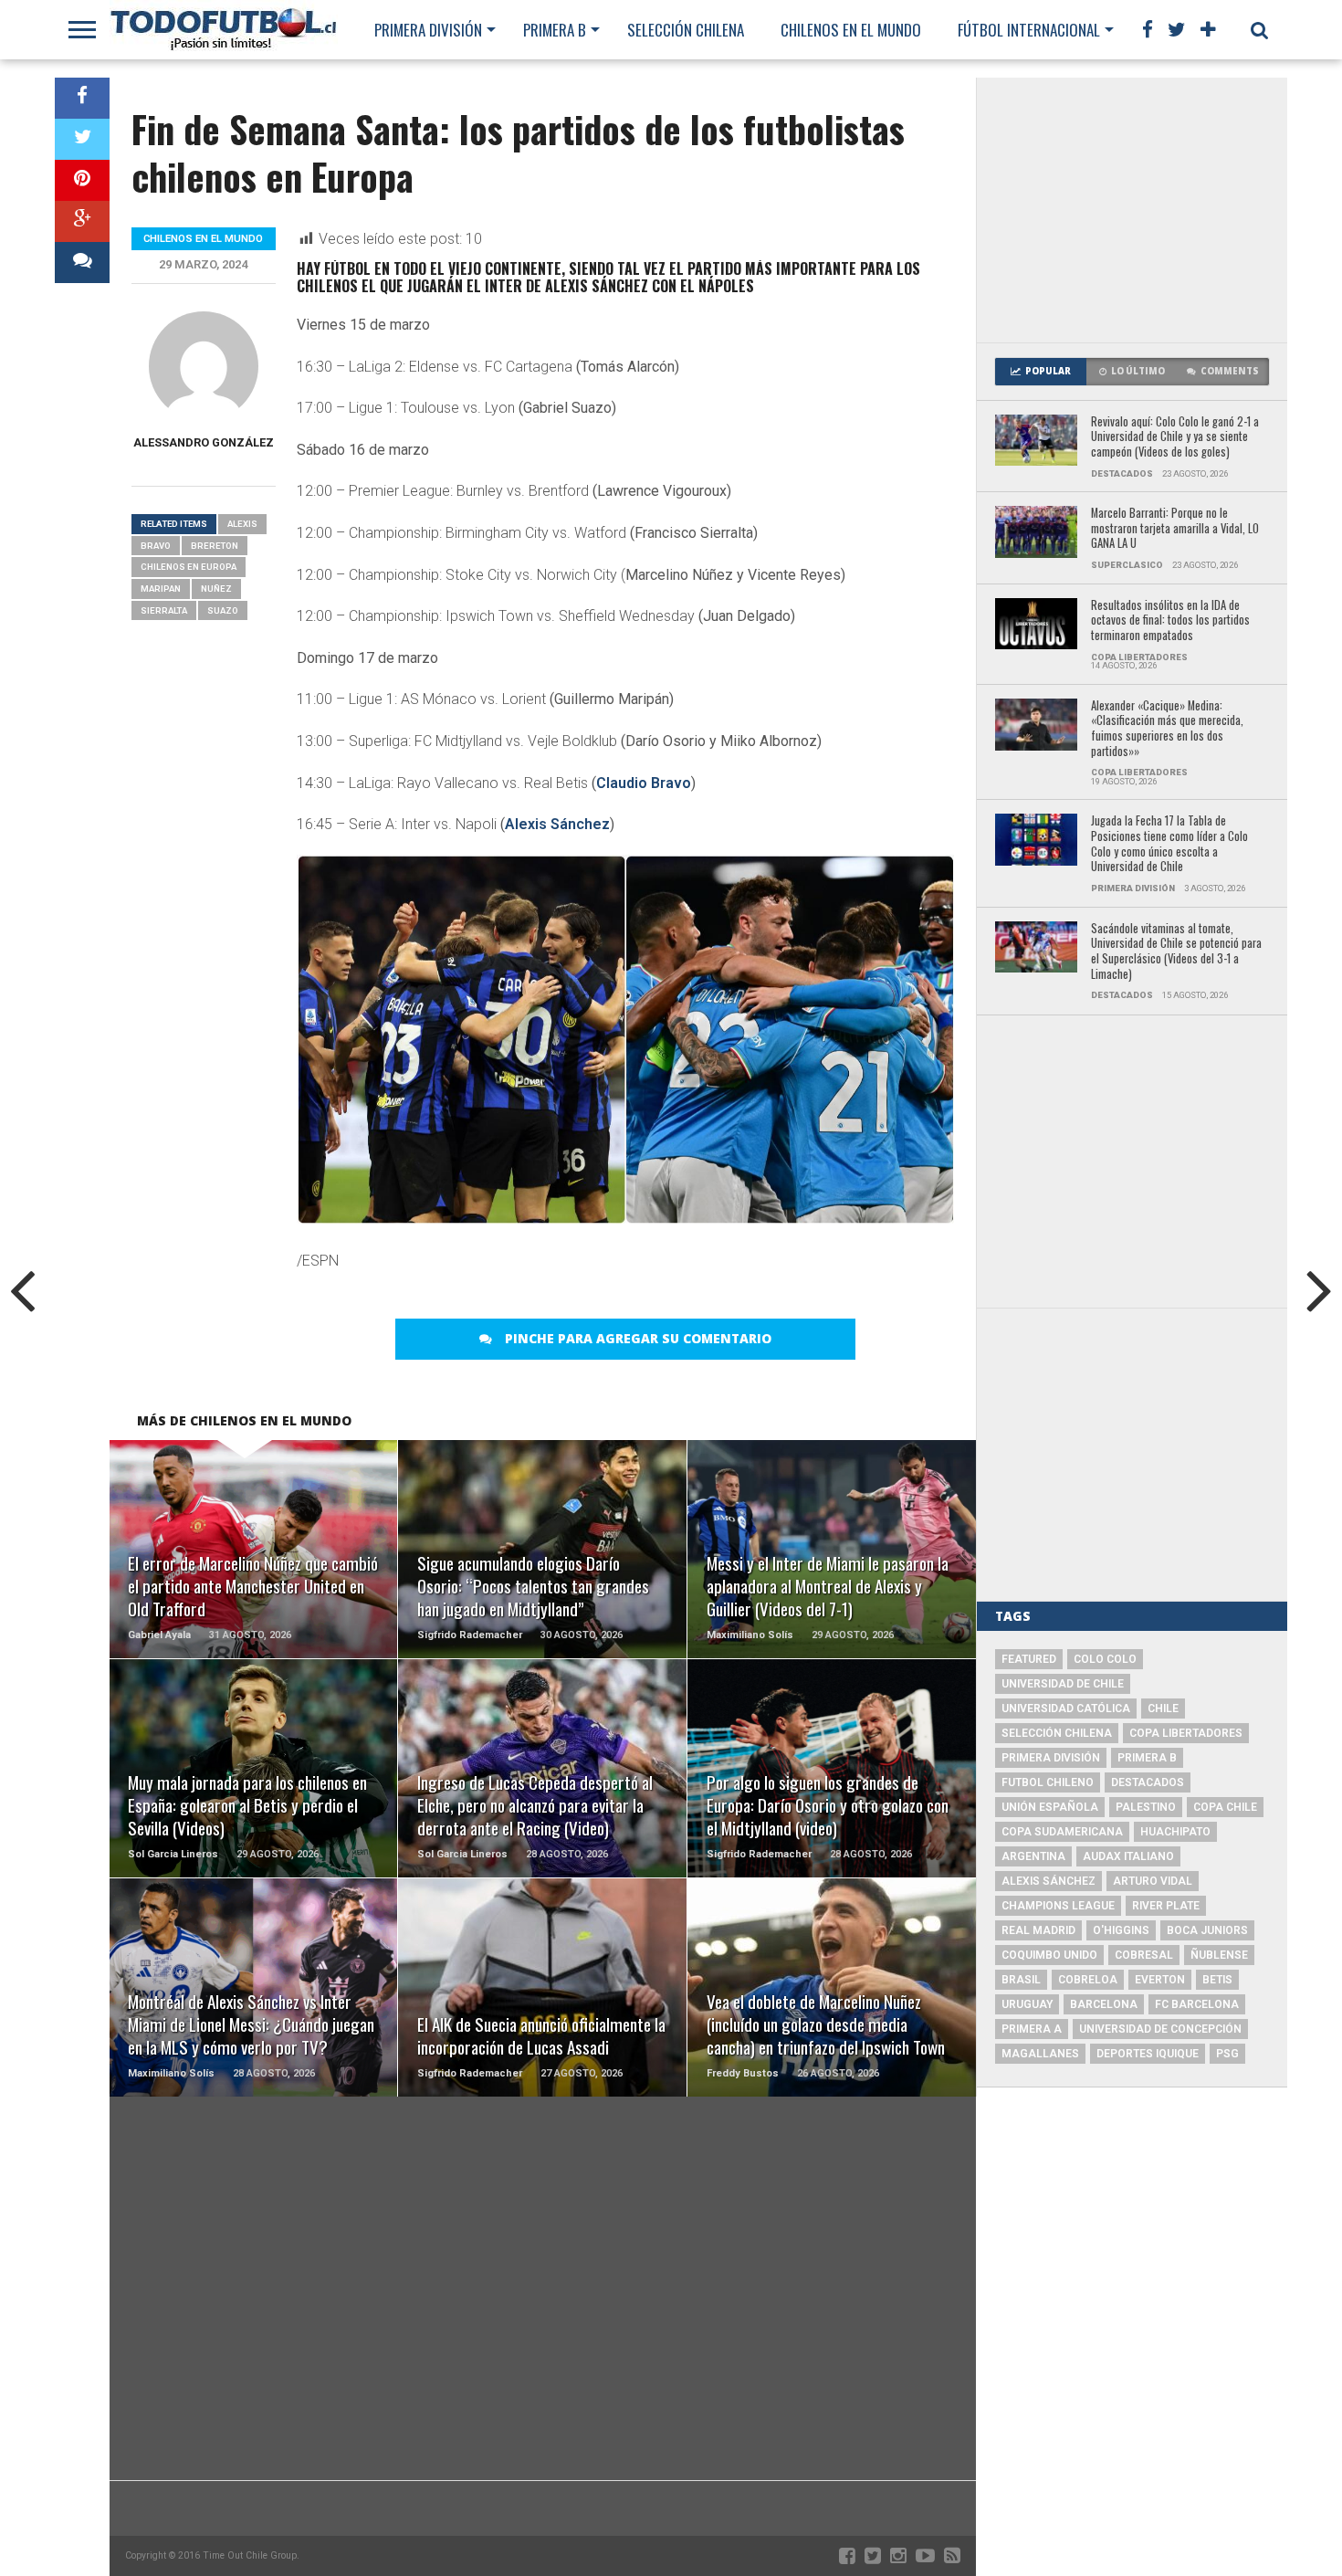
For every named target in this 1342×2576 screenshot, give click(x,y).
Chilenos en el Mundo (851, 30)
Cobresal (1144, 1955)
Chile (1163, 1709)
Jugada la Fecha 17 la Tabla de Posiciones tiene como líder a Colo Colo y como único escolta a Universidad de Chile (1169, 844)
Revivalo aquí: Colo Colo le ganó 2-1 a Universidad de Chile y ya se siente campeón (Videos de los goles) (1175, 437)
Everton (1160, 1980)
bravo (156, 546)
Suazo (223, 610)
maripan (161, 589)
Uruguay (1027, 2004)
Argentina (1033, 1856)
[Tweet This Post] (82, 139)
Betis (1217, 1980)
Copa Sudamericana (1062, 1832)
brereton (215, 546)
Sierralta (164, 610)
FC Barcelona (1197, 2004)
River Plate (1166, 1906)
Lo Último (1138, 371)
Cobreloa (1088, 1980)
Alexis (242, 524)
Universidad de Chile (1063, 1684)
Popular (1048, 371)
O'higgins (1121, 1930)
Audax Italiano (1128, 1856)
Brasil (1021, 1980)
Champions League (1058, 1906)
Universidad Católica (1066, 1709)
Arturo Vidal (1153, 1881)
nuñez (216, 589)
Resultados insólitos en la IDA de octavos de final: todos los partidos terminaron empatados (1170, 621)
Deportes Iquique (1148, 2054)
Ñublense (1219, 1955)
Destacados (1148, 1782)
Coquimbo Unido (1049, 1955)
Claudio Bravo (644, 783)
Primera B (555, 30)
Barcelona (1104, 2004)
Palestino (1146, 1807)
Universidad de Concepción (1160, 2029)
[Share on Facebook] (82, 98)
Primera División (428, 30)
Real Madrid (1038, 1930)
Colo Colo (1105, 1659)
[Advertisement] (1132, 210)
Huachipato (1175, 1832)
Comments (1230, 371)
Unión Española (1050, 1807)
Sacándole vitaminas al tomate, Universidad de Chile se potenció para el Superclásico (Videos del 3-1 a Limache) (1176, 952)
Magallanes (1040, 2054)
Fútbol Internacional (1029, 30)
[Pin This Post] (82, 180)
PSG (1227, 2054)
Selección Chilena (686, 30)
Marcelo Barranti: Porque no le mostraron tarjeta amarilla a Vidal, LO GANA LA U (1175, 529)
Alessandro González (204, 442)
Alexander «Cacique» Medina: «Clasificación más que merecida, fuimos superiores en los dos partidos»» (1167, 729)
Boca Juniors (1207, 1930)
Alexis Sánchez (557, 824)
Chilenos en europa (189, 567)
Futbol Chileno (1048, 1782)
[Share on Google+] (82, 221)
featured (1029, 1659)
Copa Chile (1225, 1807)
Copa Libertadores (1186, 1733)
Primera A (1032, 2029)
